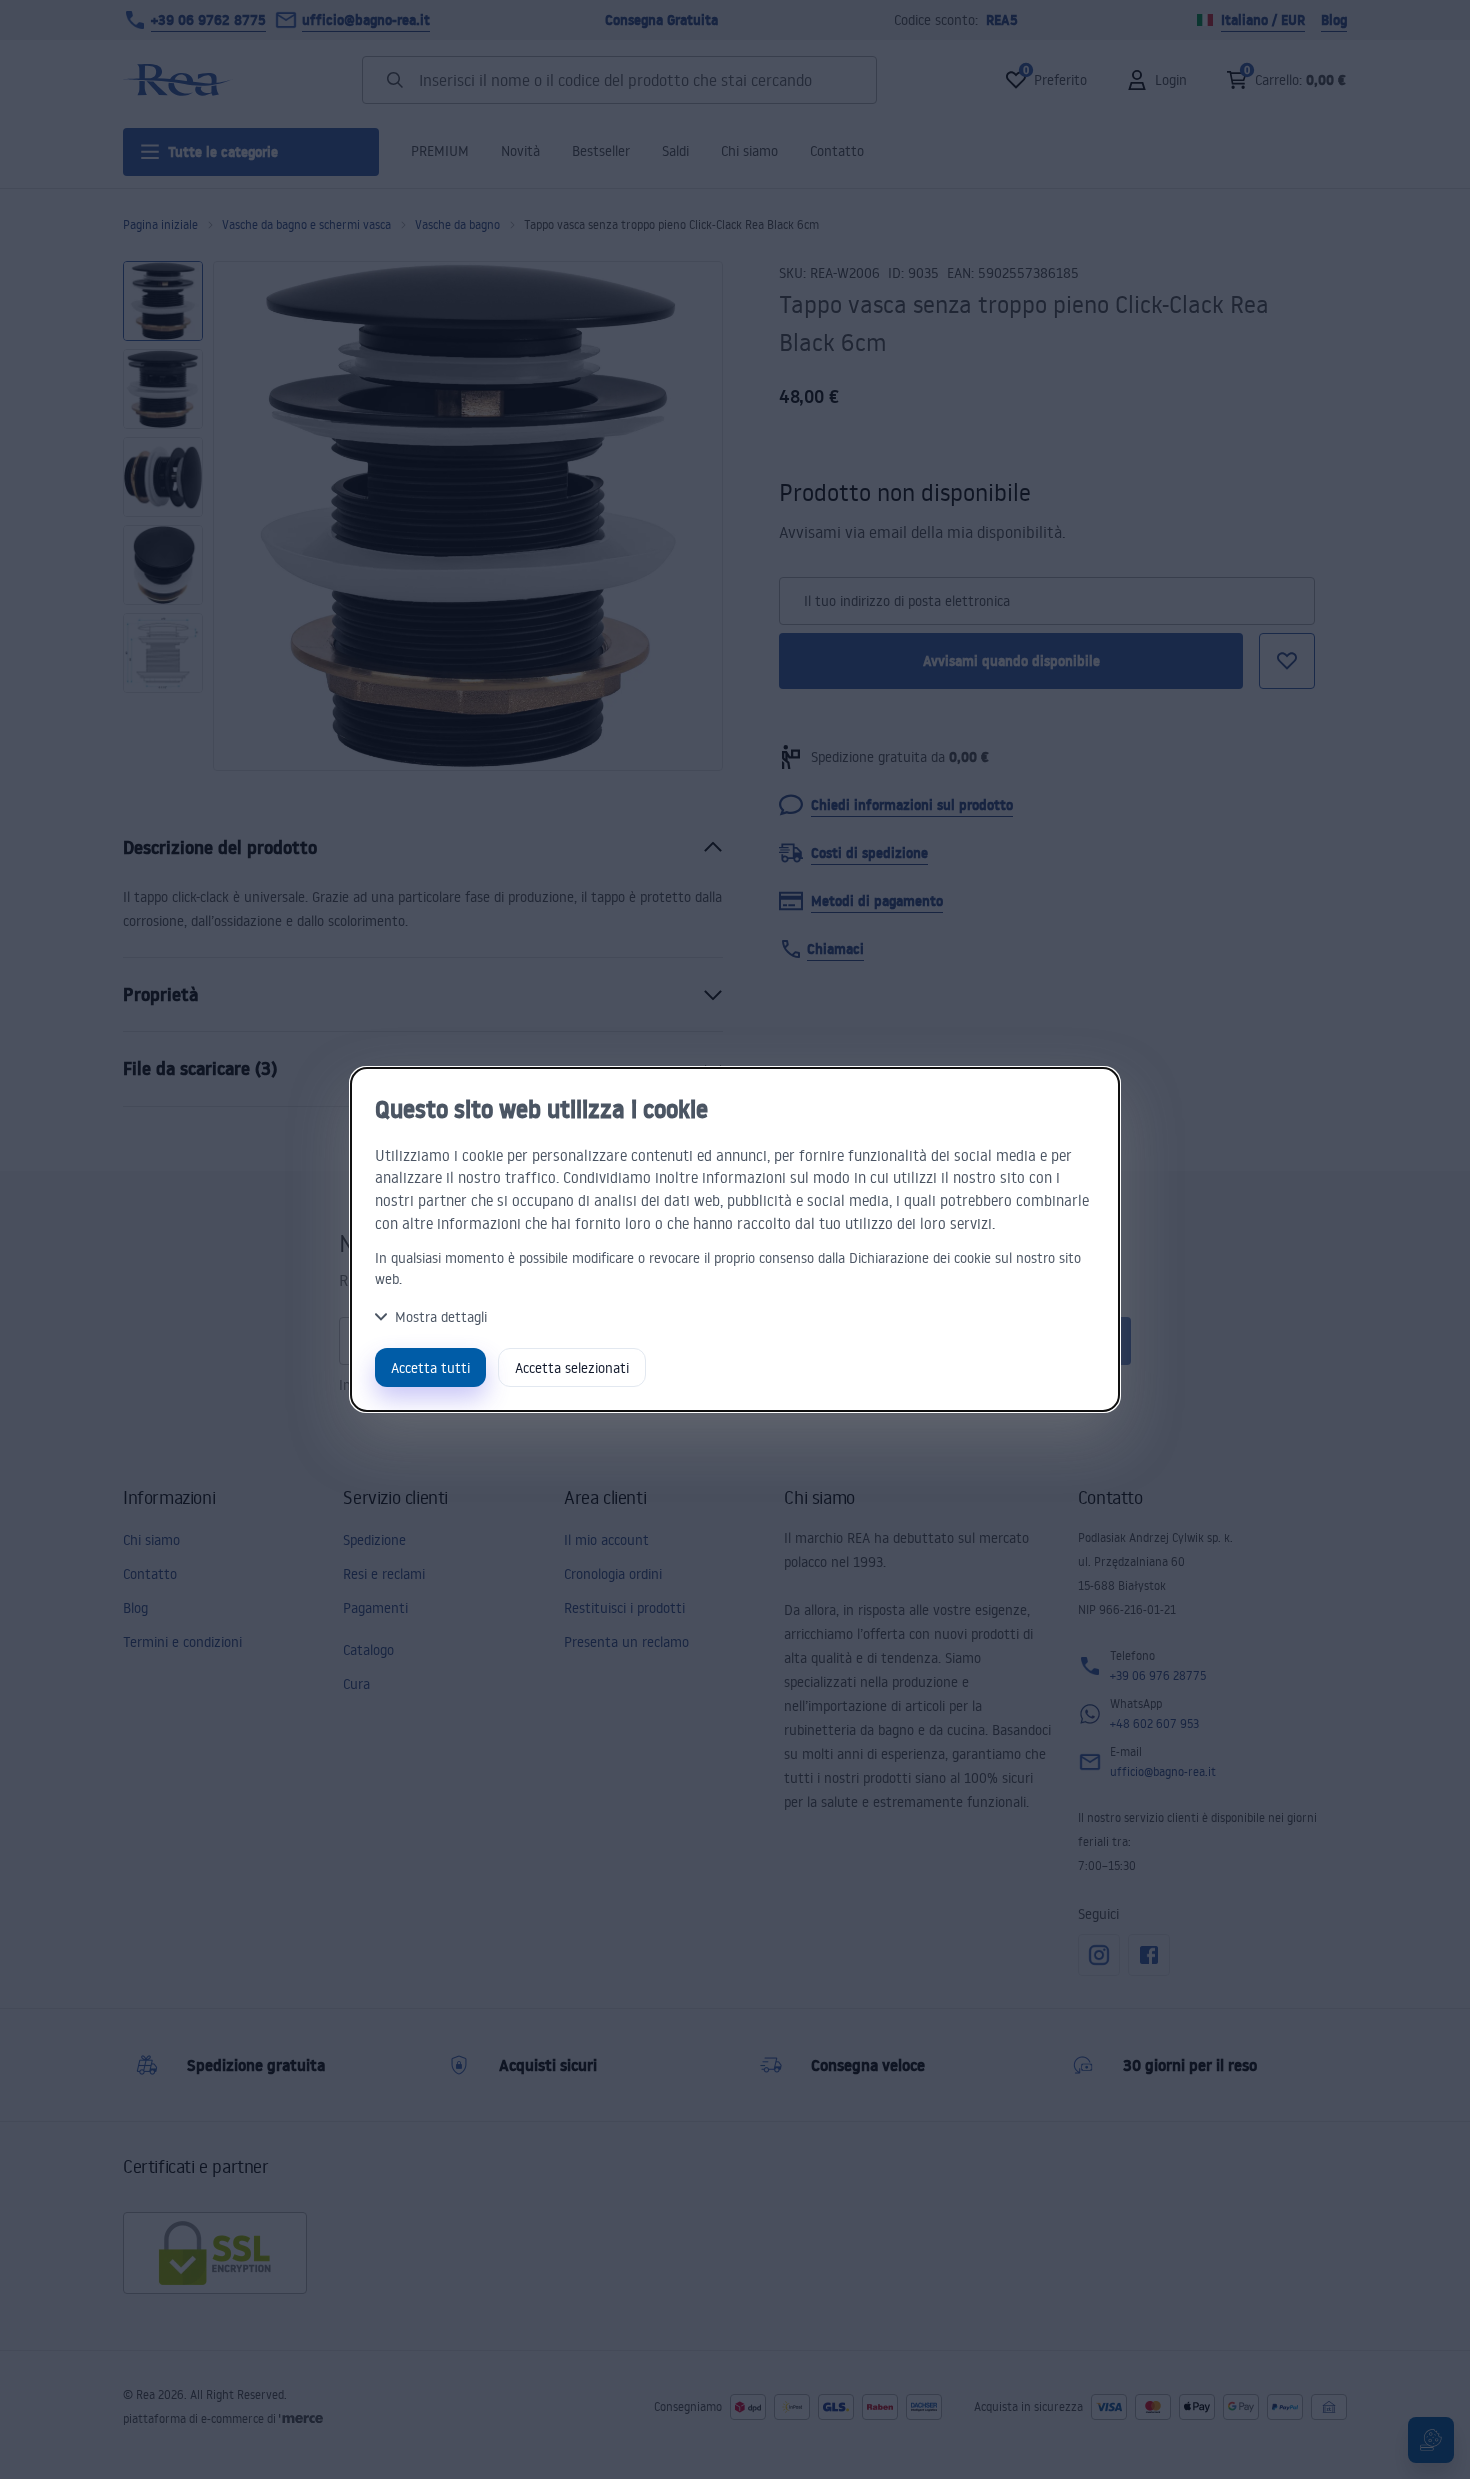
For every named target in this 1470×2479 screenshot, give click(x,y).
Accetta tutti (430, 1367)
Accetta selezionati (572, 1367)
